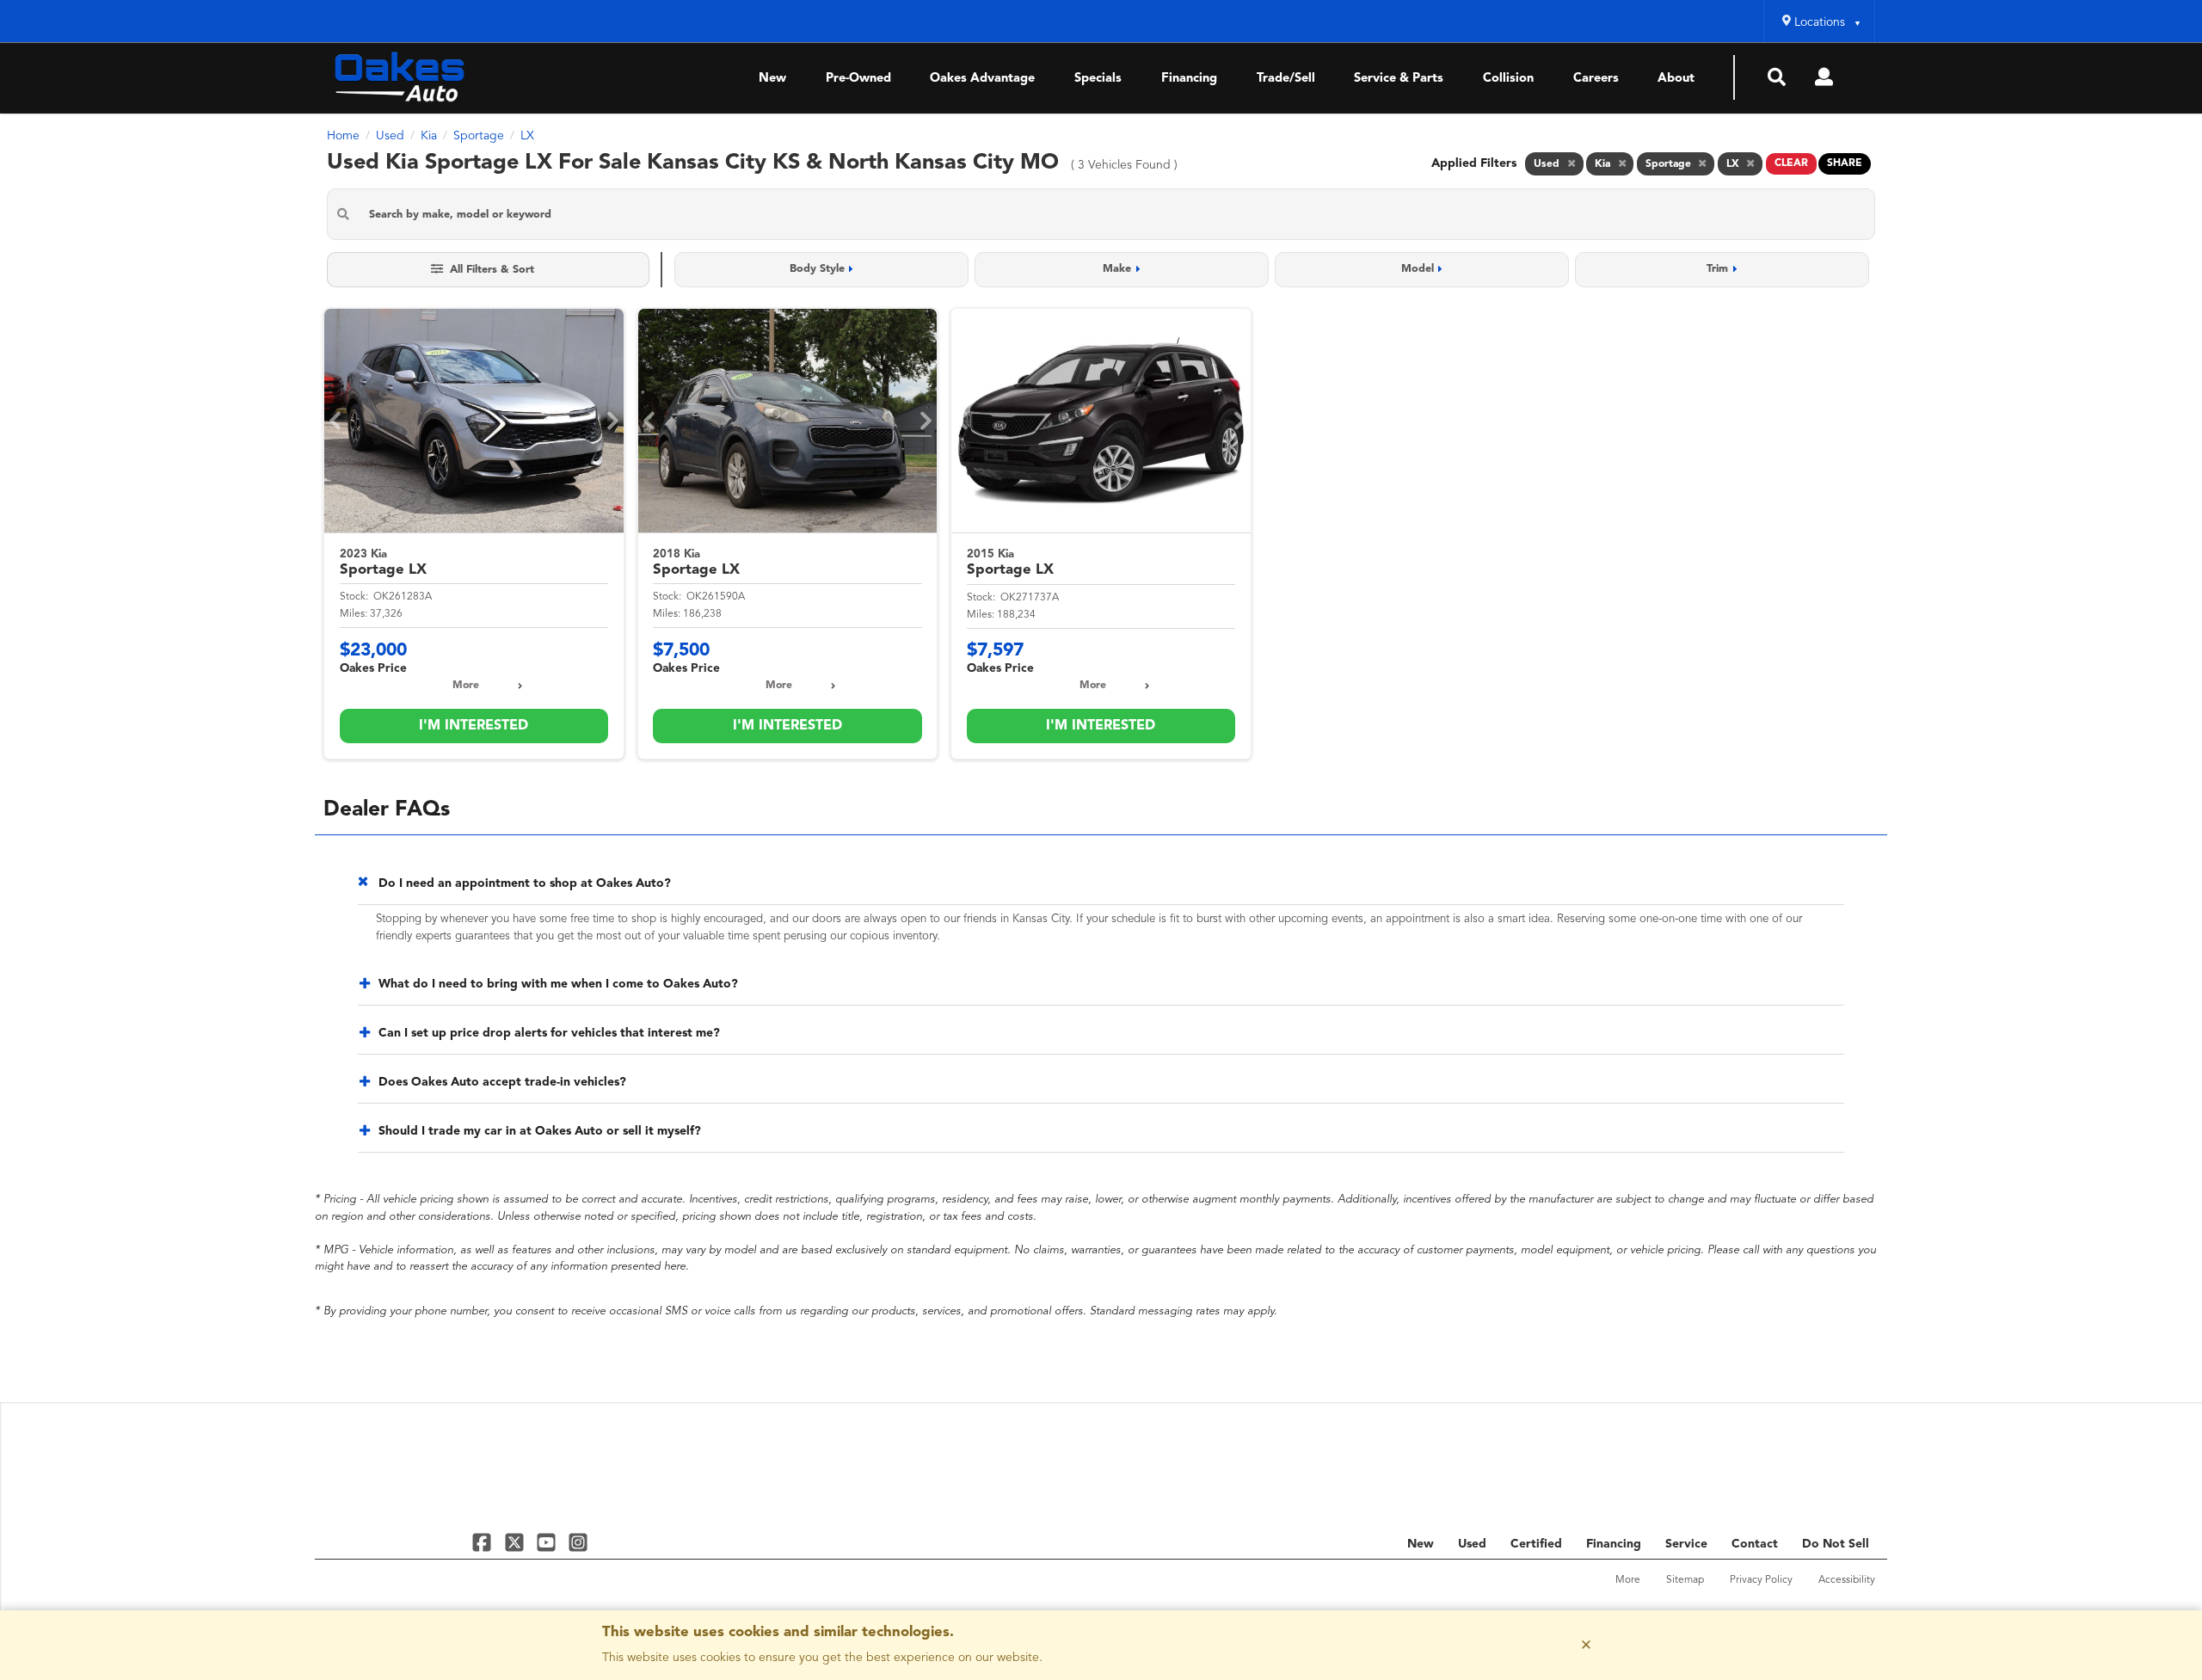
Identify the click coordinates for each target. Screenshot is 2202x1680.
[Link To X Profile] (516, 1542)
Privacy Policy (1761, 1580)
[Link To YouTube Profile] (548, 1542)
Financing (1189, 79)
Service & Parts (1399, 79)
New (772, 79)
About (1676, 79)
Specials (1098, 79)
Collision (1508, 79)
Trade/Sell (1286, 79)
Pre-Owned (858, 79)
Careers (1596, 79)
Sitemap (1685, 1580)
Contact (1755, 1544)
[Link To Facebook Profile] (484, 1542)
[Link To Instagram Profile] (578, 1542)
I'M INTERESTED (474, 726)
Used (1472, 1544)
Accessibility (1847, 1580)
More (466, 686)
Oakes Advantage (982, 79)
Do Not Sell (1836, 1544)
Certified (1536, 1544)
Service (1686, 1544)
